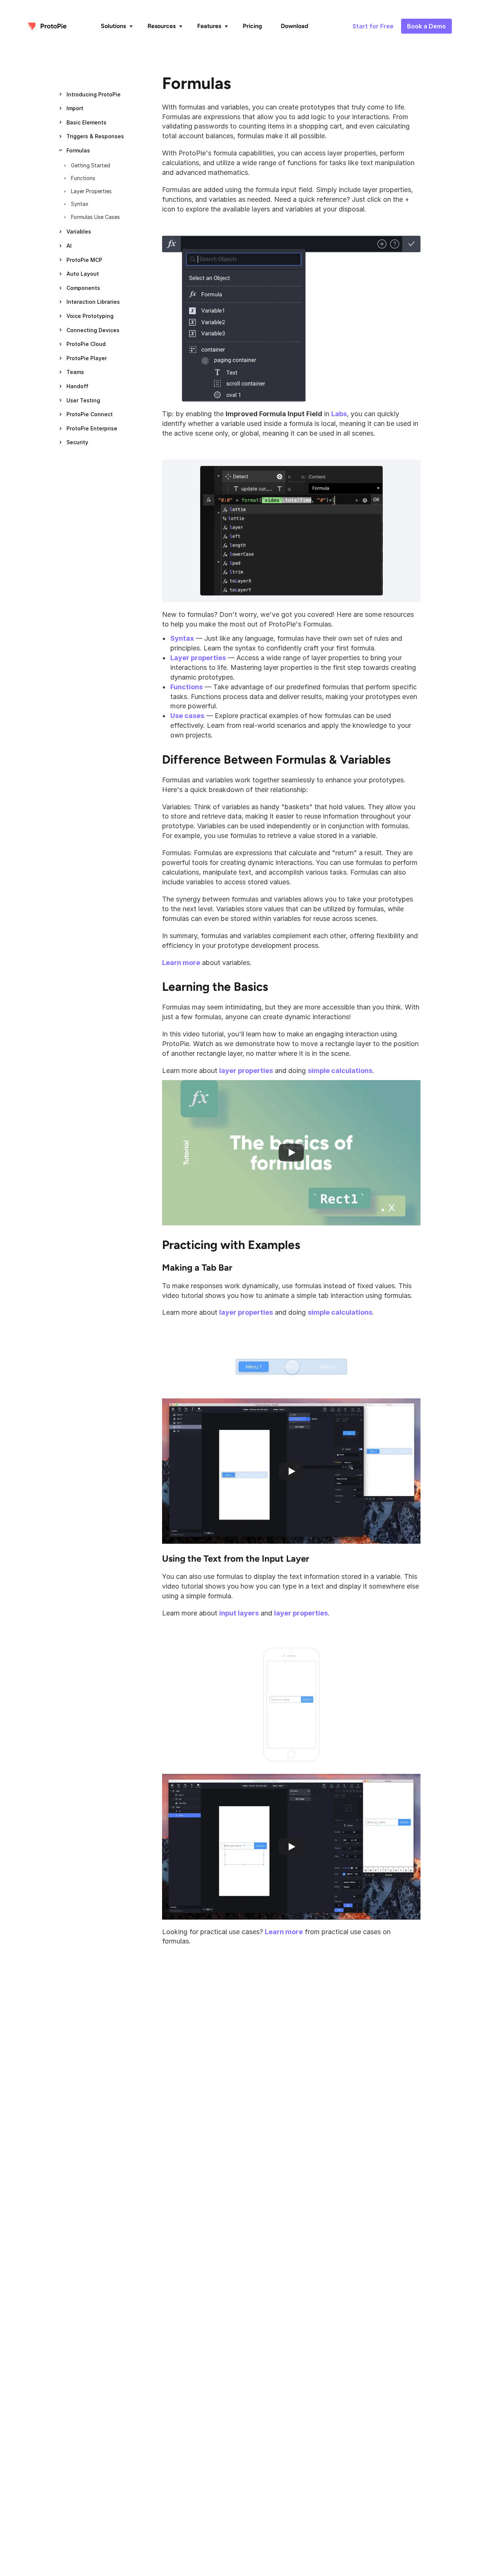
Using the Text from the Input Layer (236, 1558)
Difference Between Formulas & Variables (276, 760)
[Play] (291, 1153)
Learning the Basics (215, 987)
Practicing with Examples (231, 1245)
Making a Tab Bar (197, 1267)
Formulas (197, 83)
